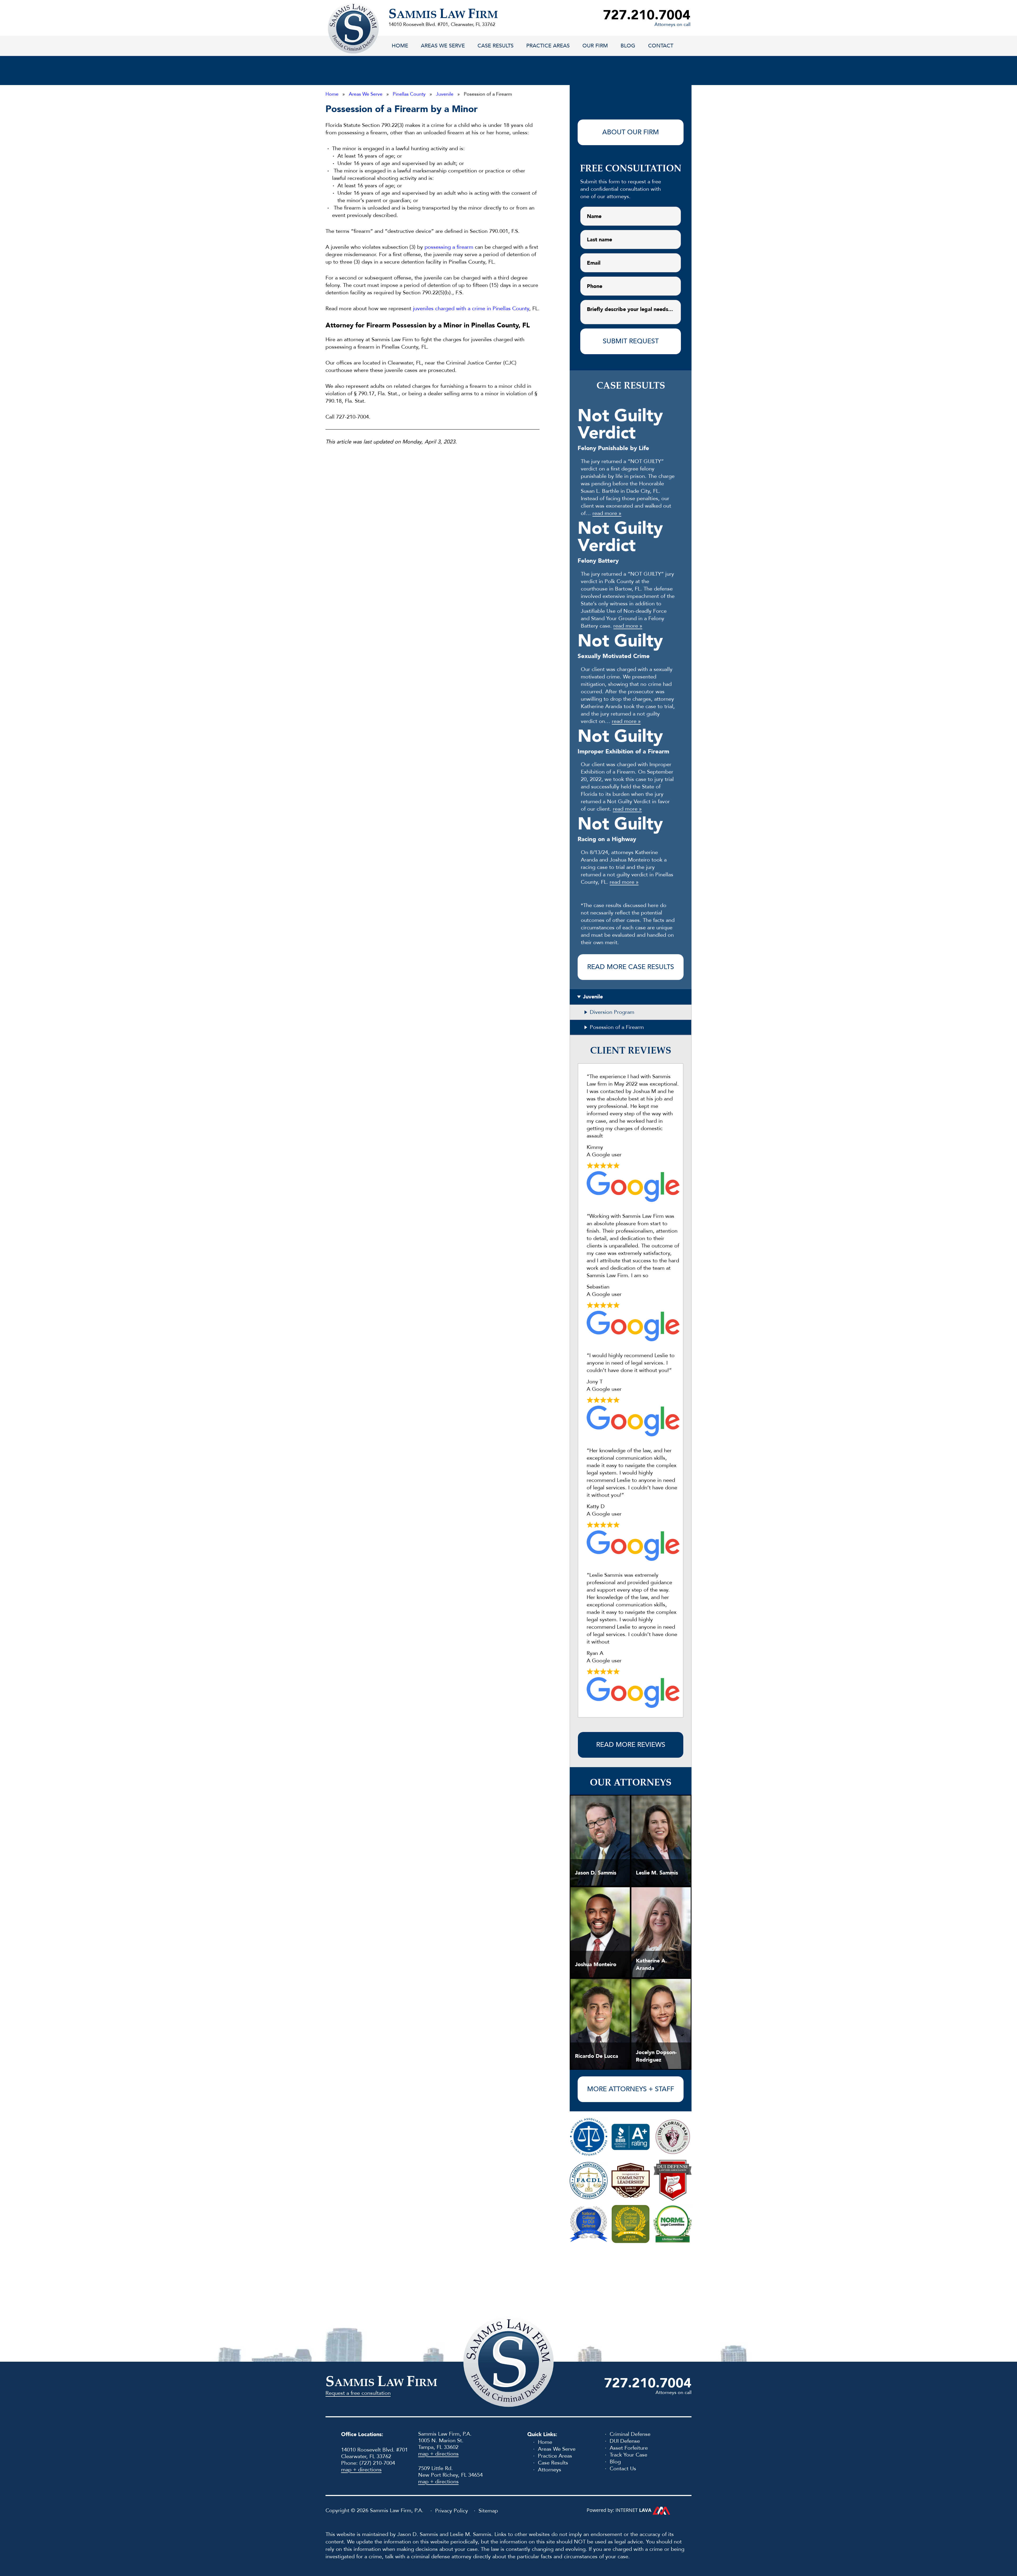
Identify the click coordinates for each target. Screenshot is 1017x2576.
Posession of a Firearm (617, 1027)
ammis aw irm (443, 15)
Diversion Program (612, 1012)
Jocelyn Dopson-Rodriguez (656, 2056)
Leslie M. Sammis (657, 1873)
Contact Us (623, 2469)
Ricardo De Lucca (597, 2056)
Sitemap (488, 2511)
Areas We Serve (443, 46)
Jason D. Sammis (596, 1873)
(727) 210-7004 (377, 2463)
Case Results (496, 46)
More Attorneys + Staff (631, 2089)
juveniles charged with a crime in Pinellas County (471, 308)
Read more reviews (631, 1745)
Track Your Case (628, 2455)
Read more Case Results (631, 967)
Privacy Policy (452, 2511)
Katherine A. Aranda (651, 1964)
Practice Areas (548, 46)
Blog (628, 46)
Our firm (595, 46)
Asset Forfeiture (629, 2448)
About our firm (631, 132)
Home (400, 46)
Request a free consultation (358, 2393)
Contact (661, 46)
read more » (607, 513)
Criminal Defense (630, 2434)
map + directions (361, 2470)
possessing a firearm (449, 247)
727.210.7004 (647, 15)
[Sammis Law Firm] (353, 28)
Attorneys (550, 2470)
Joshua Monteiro (596, 1964)
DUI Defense (625, 2441)
